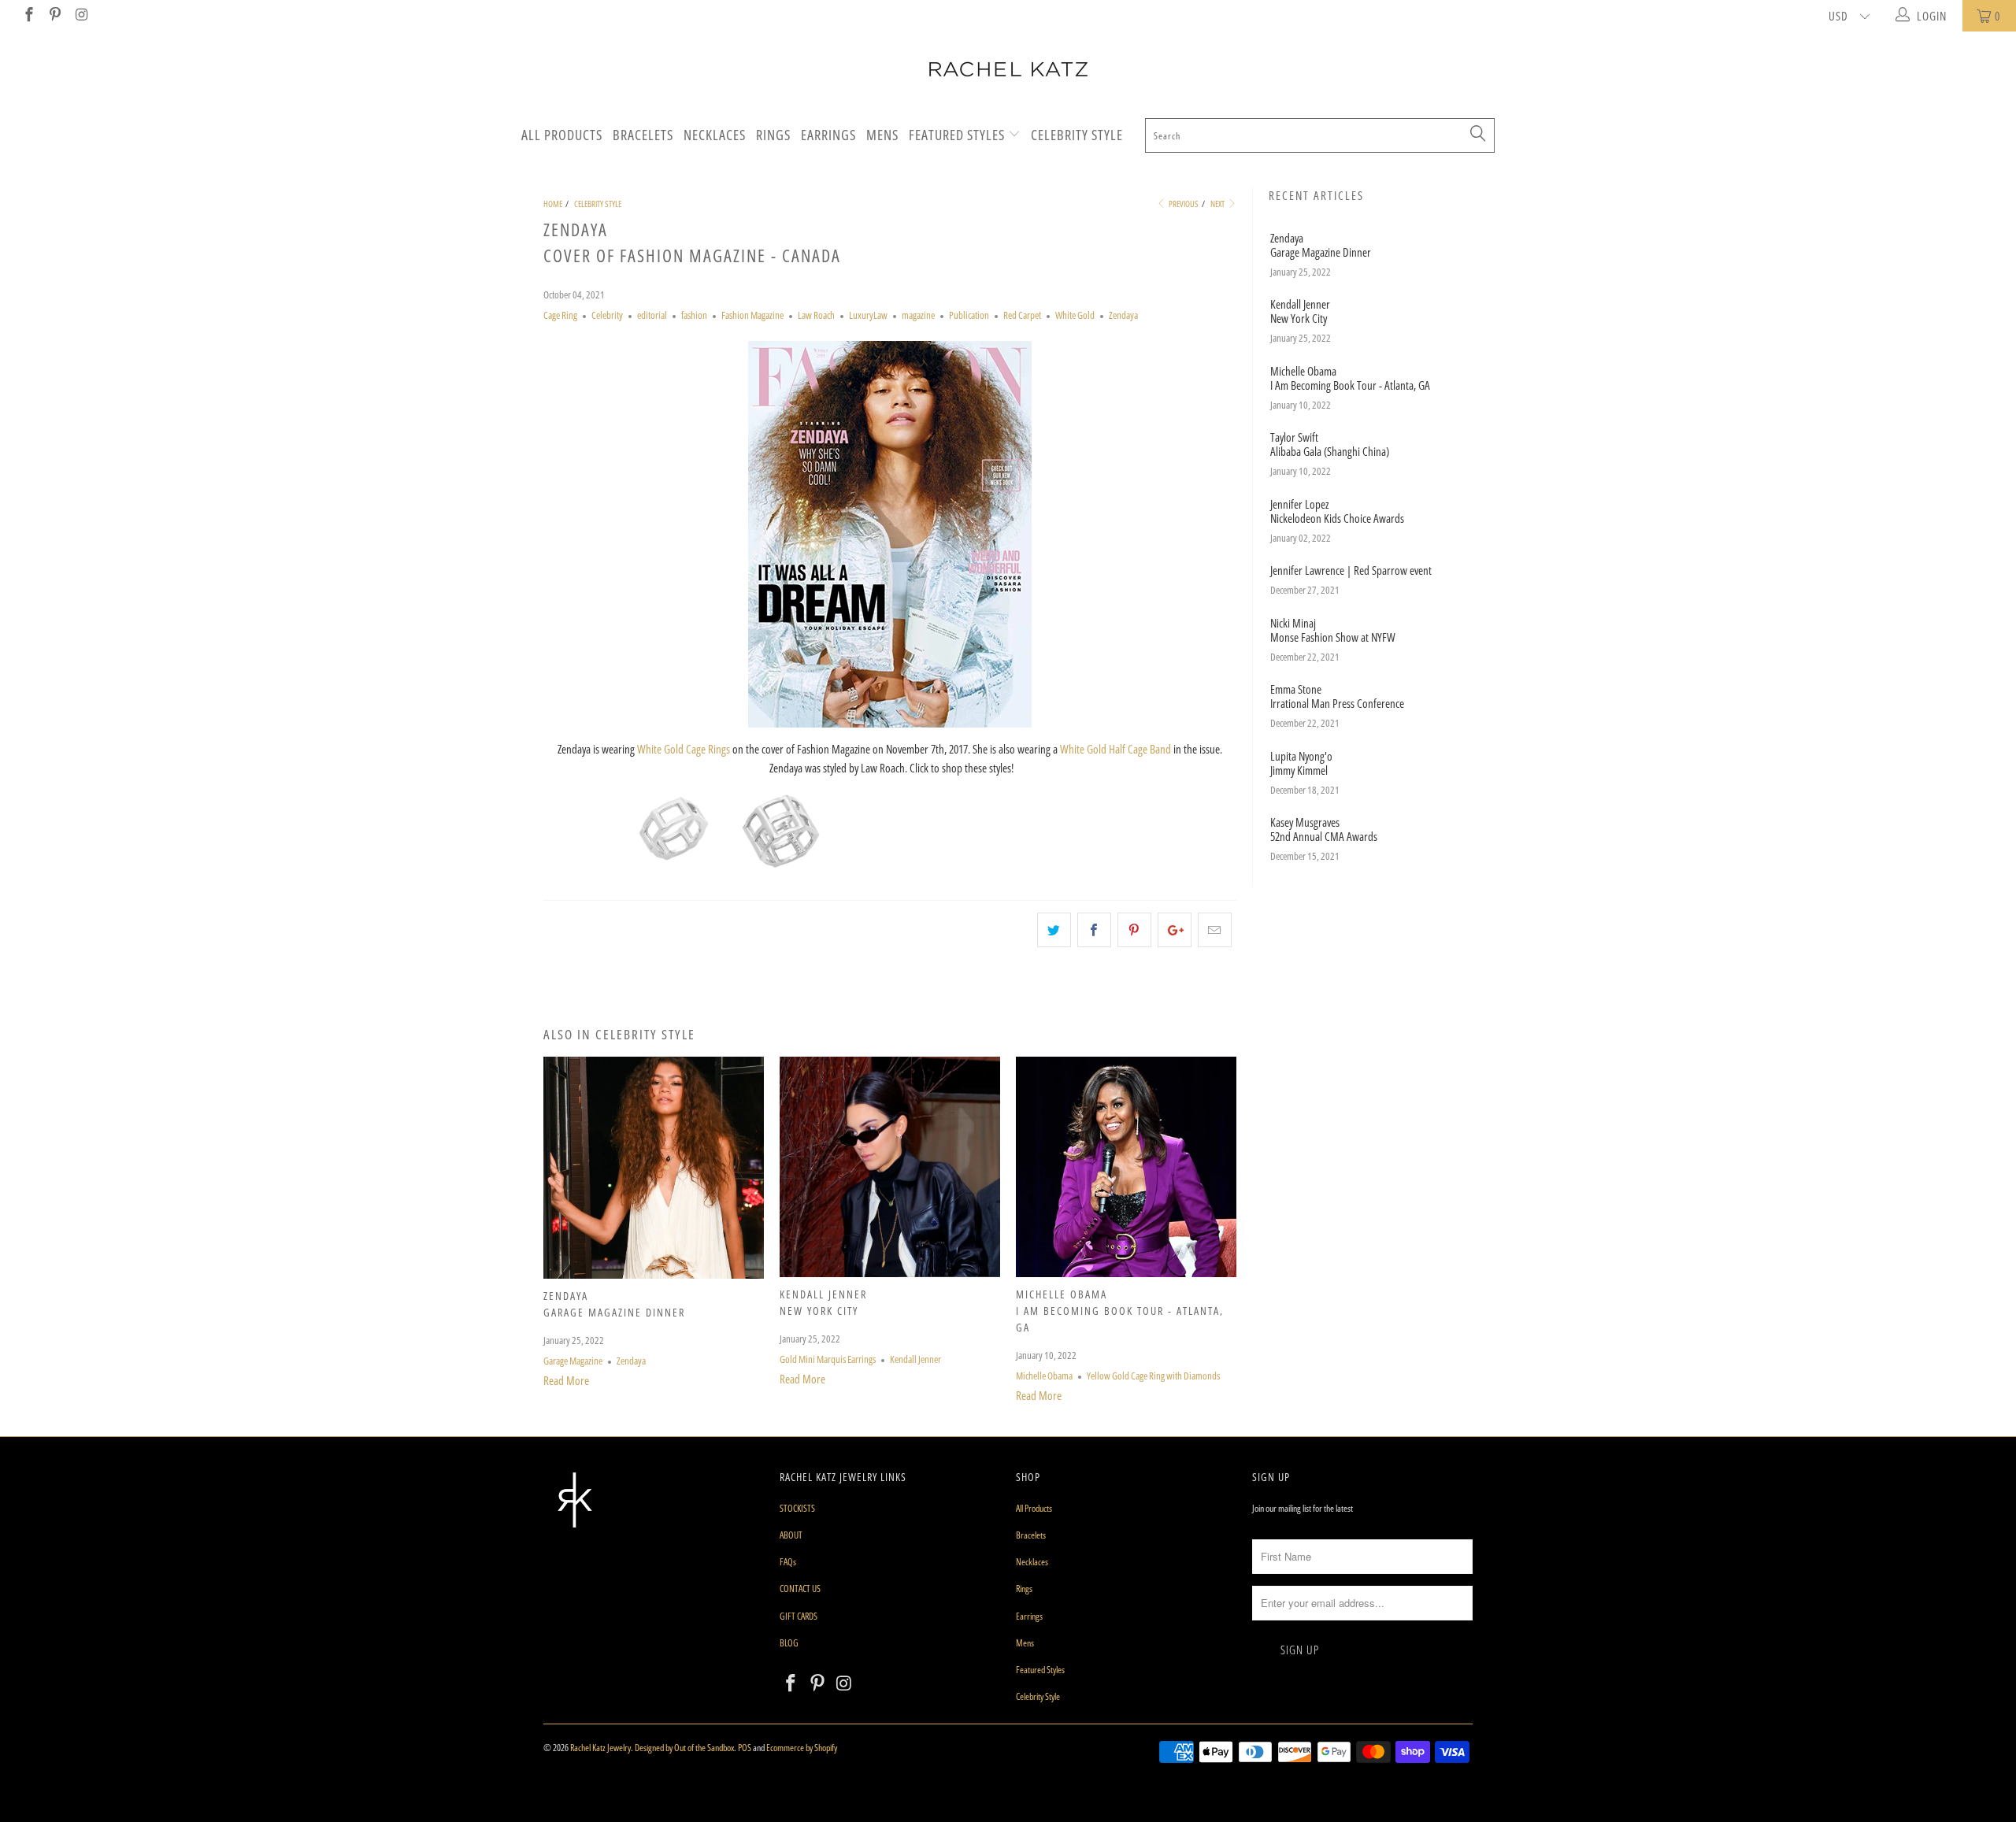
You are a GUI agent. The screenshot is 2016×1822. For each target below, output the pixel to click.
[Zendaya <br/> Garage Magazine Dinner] (654, 1274)
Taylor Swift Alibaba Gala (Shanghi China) (1330, 444)
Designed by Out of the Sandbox (684, 1748)
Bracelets (643, 135)
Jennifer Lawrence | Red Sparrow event (1351, 570)
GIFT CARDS (799, 1616)
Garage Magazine (573, 1361)
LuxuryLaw (868, 315)
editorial (652, 315)
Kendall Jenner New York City (1300, 311)
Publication (969, 315)
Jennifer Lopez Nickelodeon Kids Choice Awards (1337, 511)
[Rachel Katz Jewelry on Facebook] (28, 16)
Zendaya (1123, 315)
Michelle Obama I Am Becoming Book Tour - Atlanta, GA (1120, 1311)
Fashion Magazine (752, 315)
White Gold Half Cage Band (1115, 749)
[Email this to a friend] (1215, 930)
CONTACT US (800, 1589)
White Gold (1075, 315)
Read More (566, 1380)
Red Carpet (1022, 315)
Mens (882, 135)
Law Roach (816, 315)
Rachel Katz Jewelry (600, 1748)
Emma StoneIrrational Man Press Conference (1337, 696)
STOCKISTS (797, 1508)
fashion (694, 315)
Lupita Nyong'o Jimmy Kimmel (1301, 763)
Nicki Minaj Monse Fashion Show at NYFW (1333, 630)
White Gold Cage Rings (684, 749)
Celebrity (607, 315)
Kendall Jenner (915, 1359)
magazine (918, 315)
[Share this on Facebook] (1094, 930)
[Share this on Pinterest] (1134, 930)
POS (745, 1748)
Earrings (828, 135)
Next (1218, 204)
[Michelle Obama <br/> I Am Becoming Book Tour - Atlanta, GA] (1126, 1272)
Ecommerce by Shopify (802, 1748)
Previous (1183, 204)
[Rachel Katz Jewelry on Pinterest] (55, 16)
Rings (773, 135)
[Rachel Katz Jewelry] (1008, 69)
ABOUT (791, 1535)
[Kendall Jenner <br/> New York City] (890, 1272)
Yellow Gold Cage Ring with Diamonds (1153, 1376)
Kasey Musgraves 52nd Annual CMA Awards (1324, 829)
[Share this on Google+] (1175, 930)
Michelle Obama (1044, 1376)
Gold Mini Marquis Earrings (828, 1359)
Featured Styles (958, 135)
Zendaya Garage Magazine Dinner (1321, 245)
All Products (562, 135)
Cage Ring (560, 315)
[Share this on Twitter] (1054, 930)
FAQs (788, 1562)
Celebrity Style (1077, 135)
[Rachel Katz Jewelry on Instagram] (81, 16)
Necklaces (715, 135)
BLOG (789, 1643)
